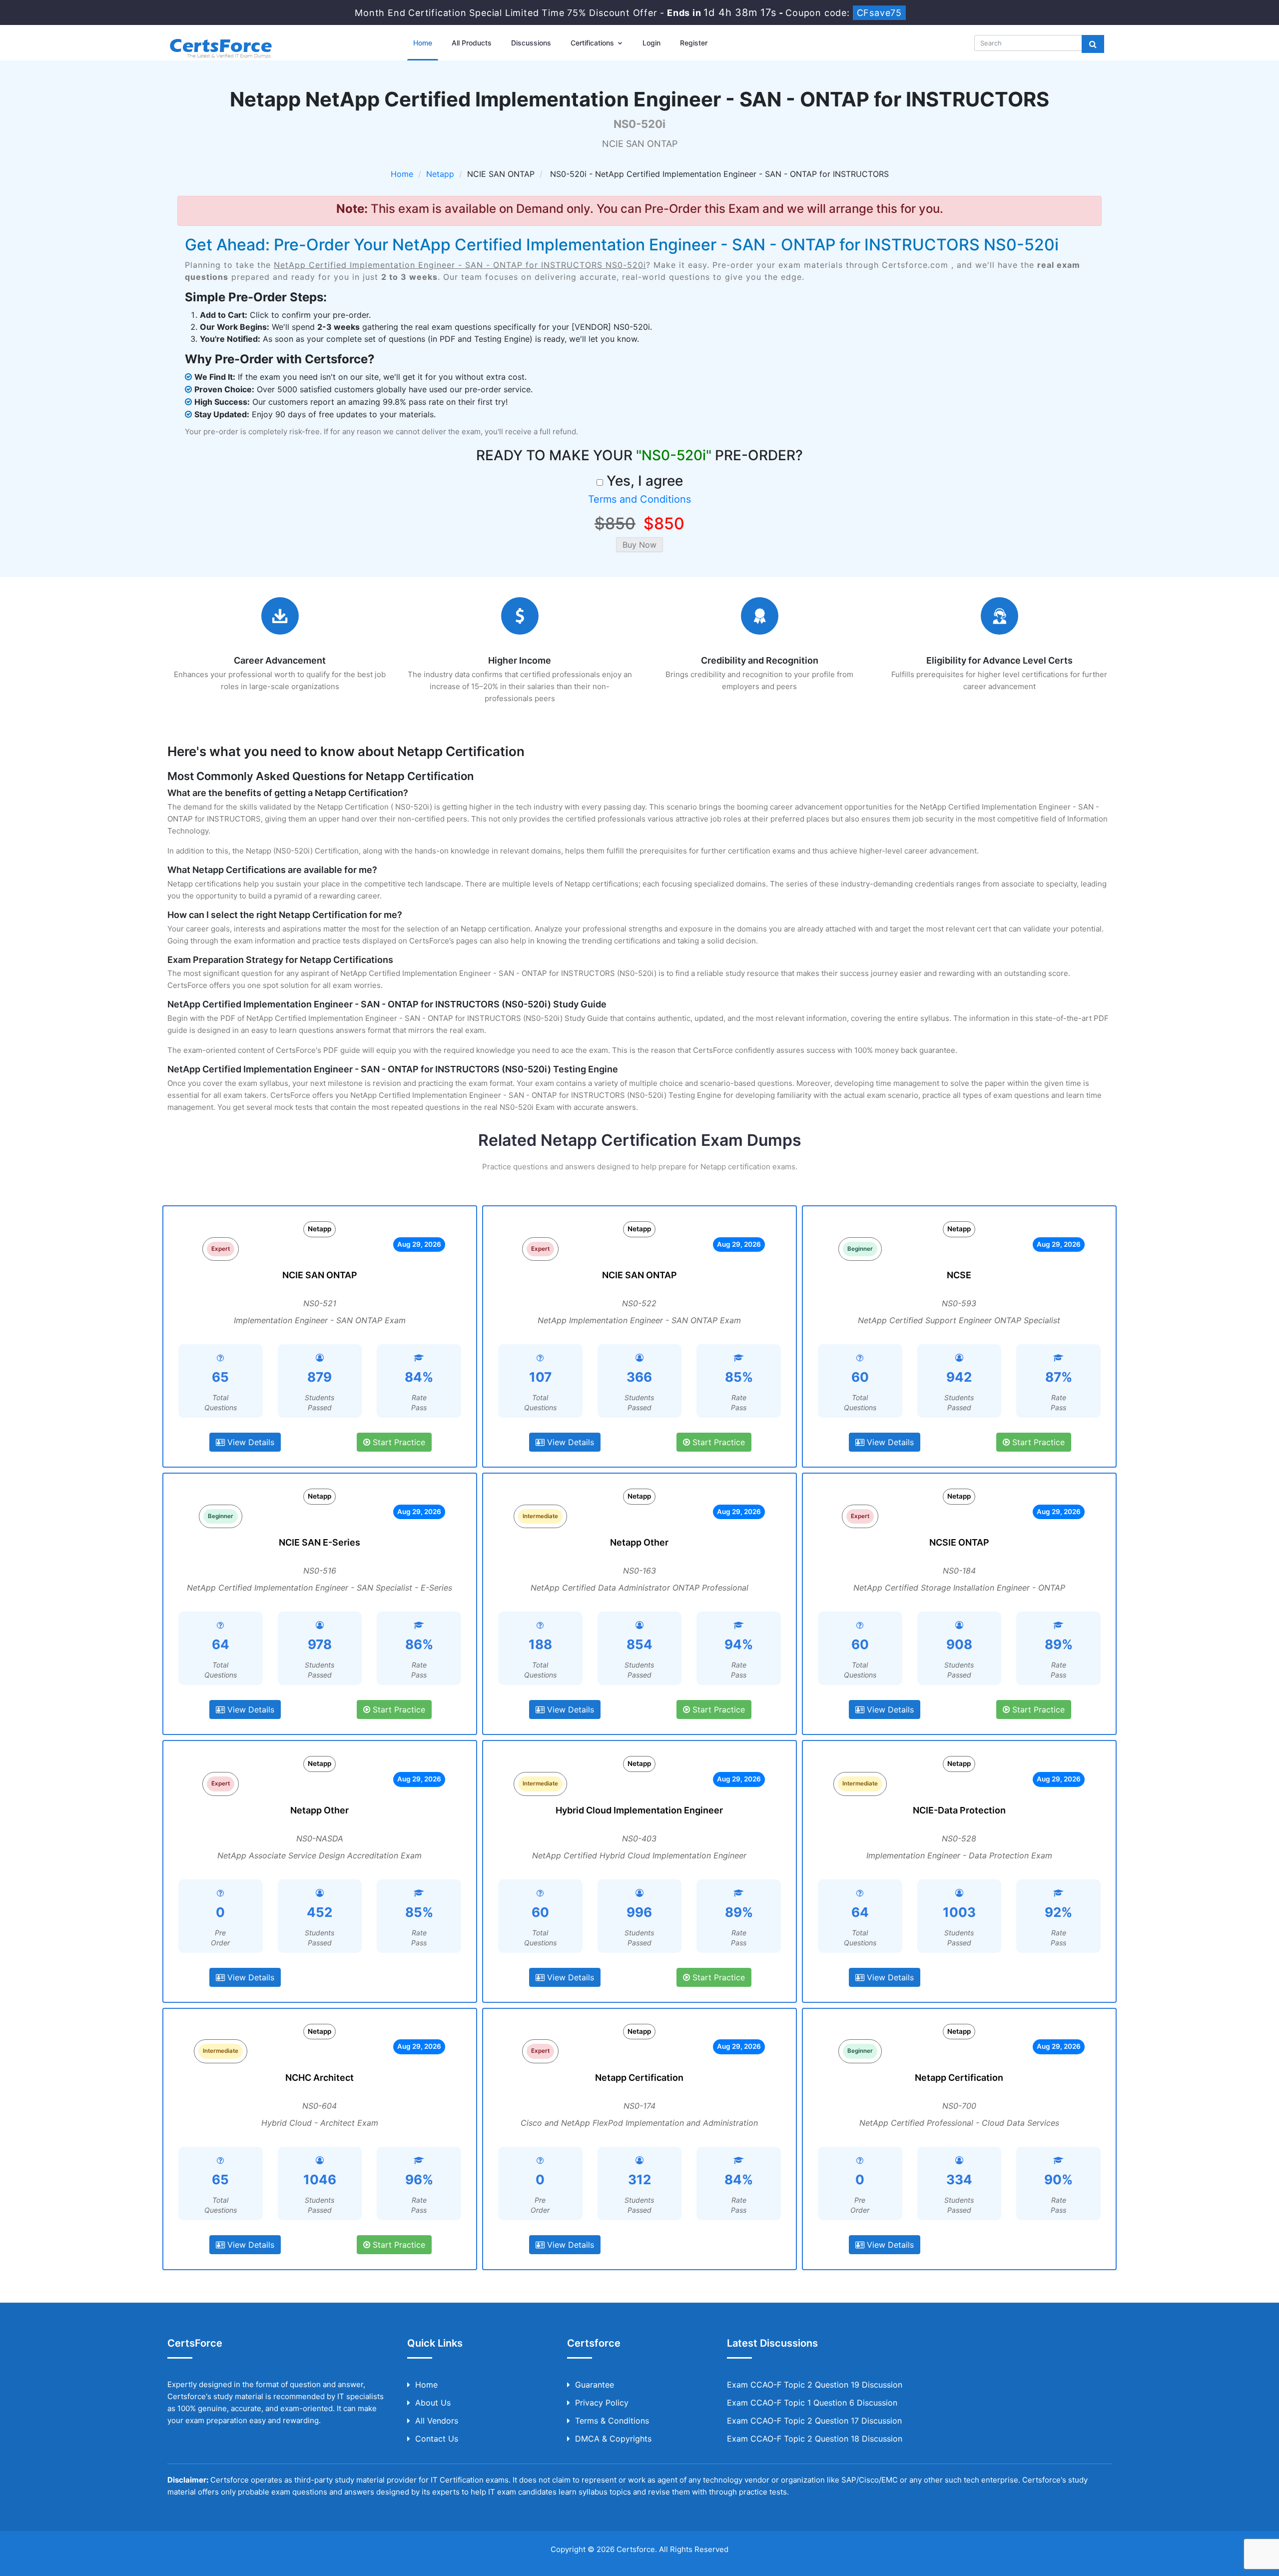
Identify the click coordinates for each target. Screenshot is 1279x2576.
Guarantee (595, 2385)
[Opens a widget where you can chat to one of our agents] (1242, 2559)
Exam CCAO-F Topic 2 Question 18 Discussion (815, 2439)
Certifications (593, 43)
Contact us (437, 2439)
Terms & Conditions (612, 2421)
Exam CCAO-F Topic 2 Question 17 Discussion (814, 2421)
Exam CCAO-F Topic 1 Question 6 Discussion (812, 2403)
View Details (250, 1442)
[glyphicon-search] (1093, 44)
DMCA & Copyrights (613, 2439)
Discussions (531, 43)
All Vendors (437, 2421)
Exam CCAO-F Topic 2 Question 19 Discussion (815, 2385)
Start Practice (398, 1442)
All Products (472, 43)
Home (423, 43)
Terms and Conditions (639, 499)
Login (651, 43)
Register (694, 43)
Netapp (440, 174)
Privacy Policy (602, 2403)
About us (433, 2403)
